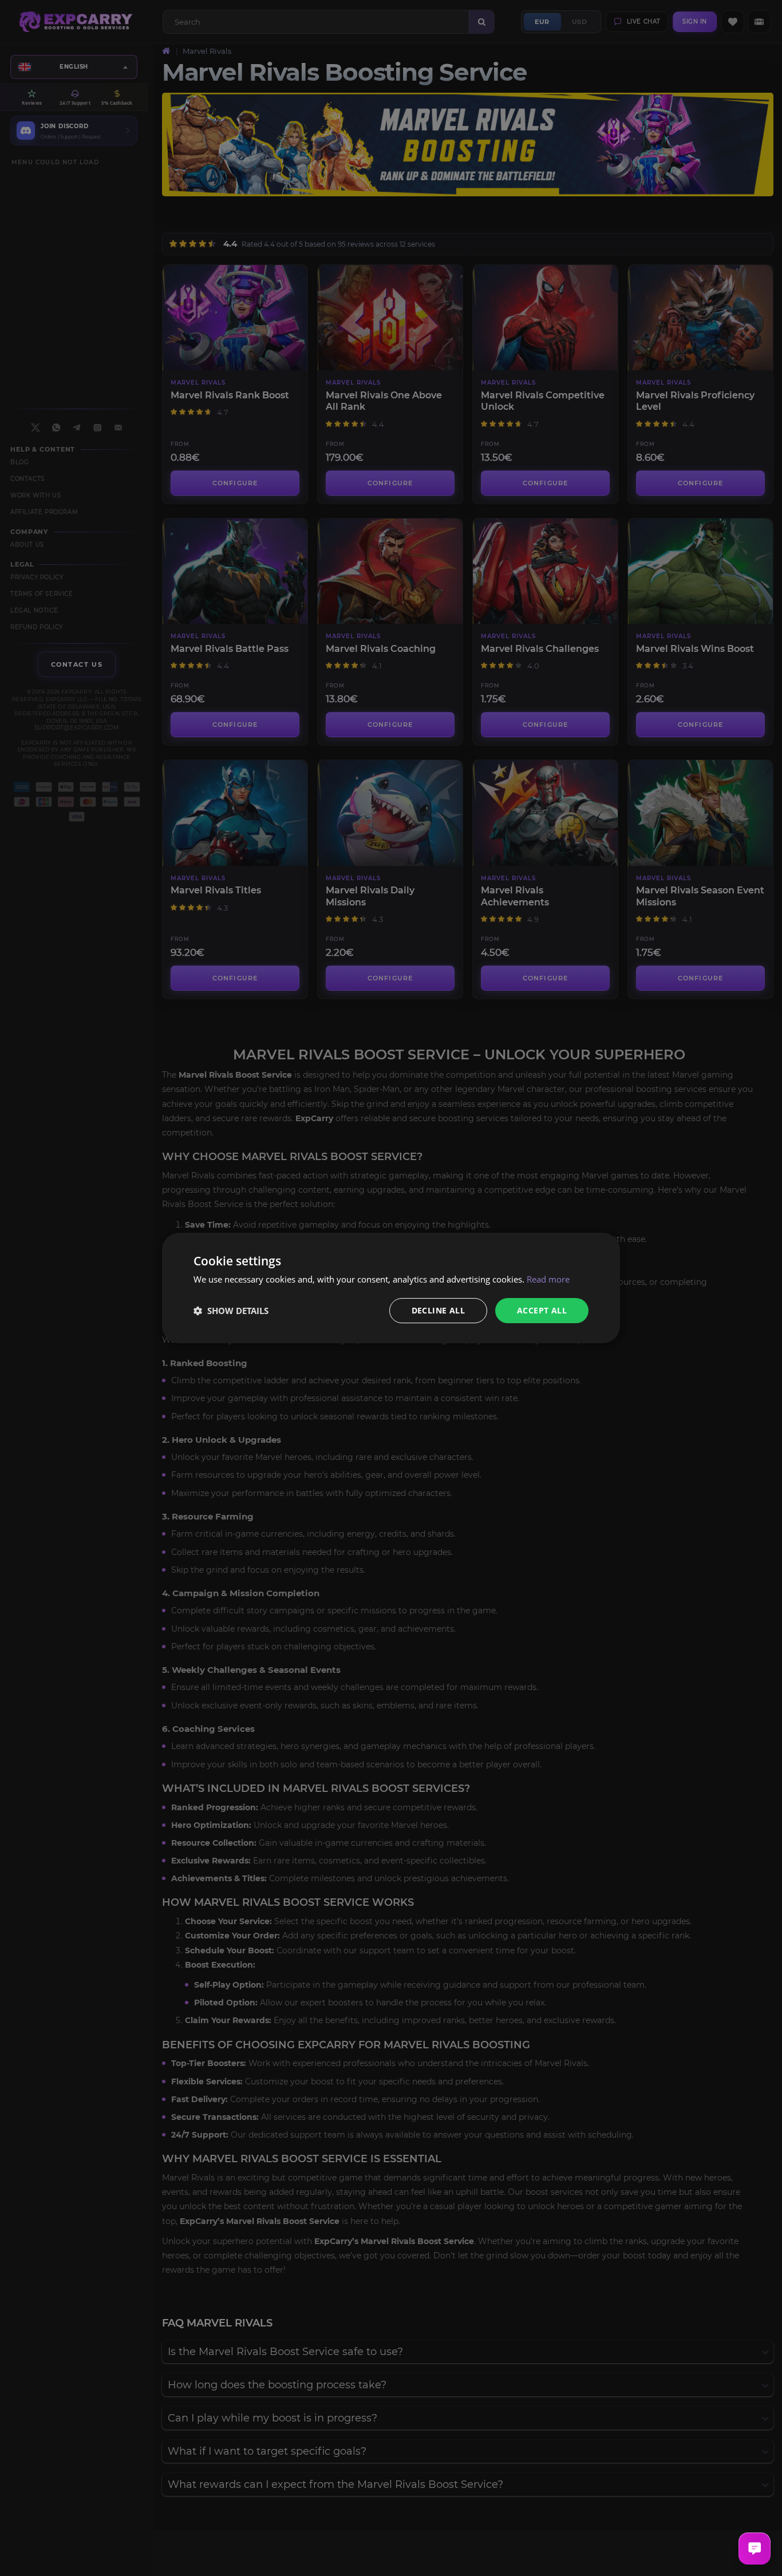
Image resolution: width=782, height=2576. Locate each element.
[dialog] (391, 1288)
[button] (231, 1311)
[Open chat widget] (755, 2549)
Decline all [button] (438, 1310)
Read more (548, 1279)
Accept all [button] (542, 1310)
